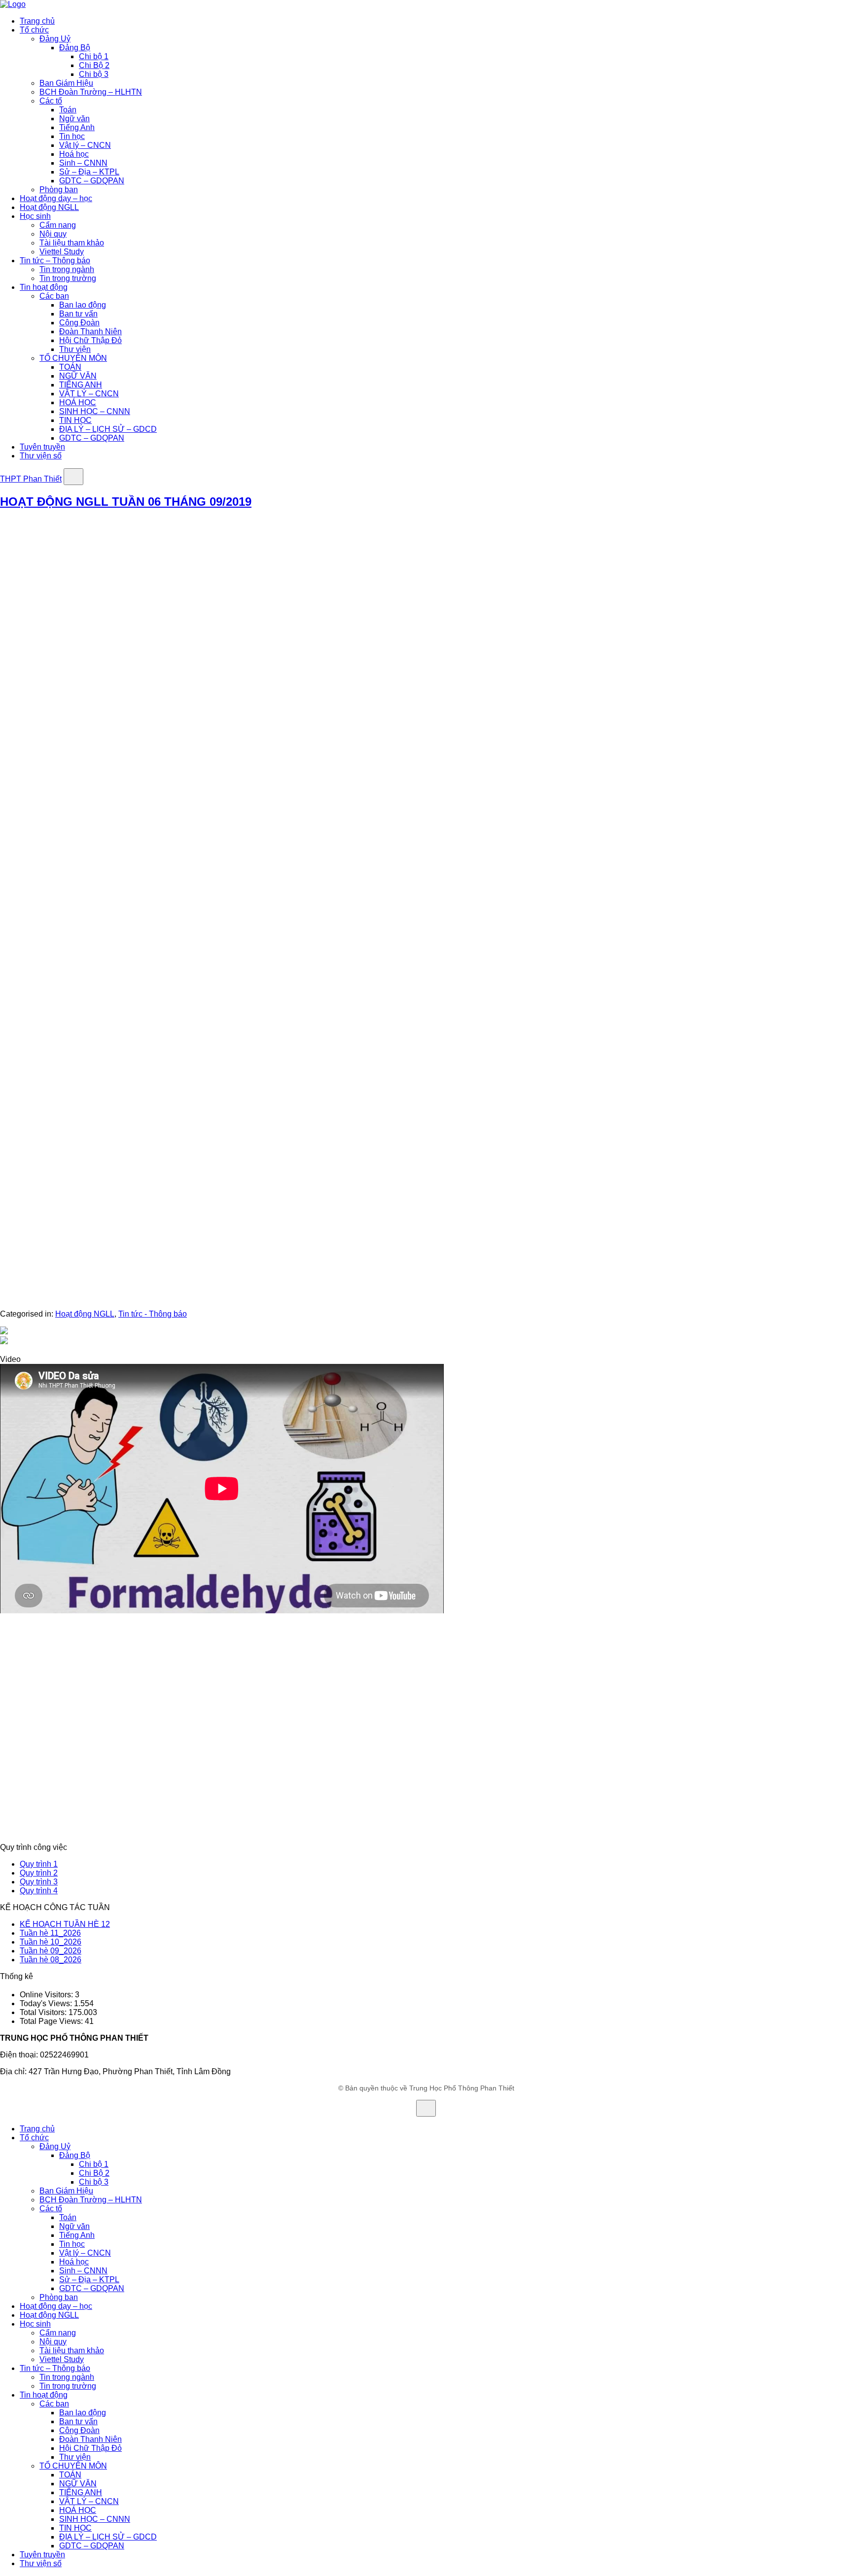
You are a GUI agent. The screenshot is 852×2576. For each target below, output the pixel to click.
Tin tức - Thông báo (153, 1314)
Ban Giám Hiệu (66, 83)
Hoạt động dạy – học (56, 198)
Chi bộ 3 (94, 74)
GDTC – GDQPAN (92, 181)
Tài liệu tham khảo (72, 243)
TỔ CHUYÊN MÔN (73, 358)
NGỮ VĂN (78, 376)
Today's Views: (47, 2003)
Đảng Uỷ (55, 39)
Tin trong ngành (67, 269)
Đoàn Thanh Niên (90, 331)
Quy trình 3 (39, 1882)
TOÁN (70, 367)
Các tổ (51, 101)
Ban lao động (83, 305)
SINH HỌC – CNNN (95, 411)
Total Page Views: (52, 2021)
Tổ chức (34, 30)
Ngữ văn (74, 119)
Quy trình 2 (39, 1873)
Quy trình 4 (39, 1891)
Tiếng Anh (77, 127)
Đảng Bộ (75, 48)
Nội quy (53, 234)
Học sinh (35, 216)
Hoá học (74, 154)
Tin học (72, 136)
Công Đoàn (79, 323)
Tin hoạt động (44, 287)
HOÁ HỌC (78, 402)
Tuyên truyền (42, 447)
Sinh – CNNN (83, 163)
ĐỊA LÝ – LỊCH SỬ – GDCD (108, 429)
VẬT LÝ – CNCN (89, 394)
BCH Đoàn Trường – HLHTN (91, 92)
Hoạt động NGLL (49, 207)
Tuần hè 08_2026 (51, 1960)
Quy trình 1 (39, 1864)
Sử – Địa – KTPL (89, 172)
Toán (68, 110)
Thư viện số (41, 456)
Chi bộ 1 (94, 56)
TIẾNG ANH (81, 385)
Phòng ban (59, 190)
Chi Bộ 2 (94, 65)
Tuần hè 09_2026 (51, 1951)
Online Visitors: (47, 1995)
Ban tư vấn (78, 314)
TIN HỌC (75, 420)
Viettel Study (62, 252)
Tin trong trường (68, 278)
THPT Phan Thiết (31, 479)
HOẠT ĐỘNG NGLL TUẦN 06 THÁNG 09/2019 (126, 502)
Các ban (54, 296)
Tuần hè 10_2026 (51, 1942)
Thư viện (75, 349)
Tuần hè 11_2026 (50, 1933)
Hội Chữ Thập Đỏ (90, 340)
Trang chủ (37, 21)
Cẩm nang (58, 225)
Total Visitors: (44, 2012)
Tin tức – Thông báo (55, 261)
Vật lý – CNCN (85, 145)
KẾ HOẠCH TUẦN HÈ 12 (65, 1924)
